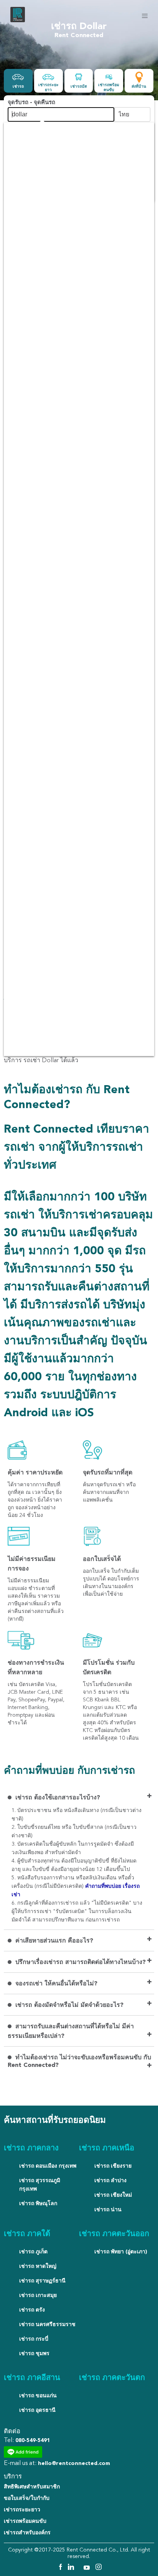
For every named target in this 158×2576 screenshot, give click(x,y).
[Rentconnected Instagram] (99, 2568)
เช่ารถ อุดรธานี (37, 2410)
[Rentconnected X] (80, 2568)
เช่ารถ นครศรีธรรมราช (47, 2325)
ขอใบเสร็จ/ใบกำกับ (27, 2498)
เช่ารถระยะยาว (22, 2510)
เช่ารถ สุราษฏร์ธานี (42, 2281)
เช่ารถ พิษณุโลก (38, 2204)
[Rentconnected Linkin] (72, 2568)
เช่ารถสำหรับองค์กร (27, 2533)
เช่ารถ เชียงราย (113, 2166)
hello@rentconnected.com (74, 2463)
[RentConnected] (18, 21)
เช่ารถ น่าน (108, 2210)
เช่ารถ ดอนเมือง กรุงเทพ (48, 2166)
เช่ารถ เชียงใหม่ (113, 2195)
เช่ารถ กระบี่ (34, 2339)
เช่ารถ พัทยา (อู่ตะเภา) (121, 2252)
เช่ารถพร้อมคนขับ (25, 2521)
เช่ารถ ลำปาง (110, 2181)
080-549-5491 (33, 2441)
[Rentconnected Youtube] (88, 2568)
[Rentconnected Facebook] (60, 2568)
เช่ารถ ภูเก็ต (33, 2252)
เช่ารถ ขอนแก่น (38, 2396)
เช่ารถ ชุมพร (34, 2354)
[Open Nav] (145, 16)
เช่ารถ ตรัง (32, 2310)
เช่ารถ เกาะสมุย (38, 2295)
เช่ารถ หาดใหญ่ (38, 2266)
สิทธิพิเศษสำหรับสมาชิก (32, 2487)
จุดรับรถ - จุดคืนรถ (31, 103)
